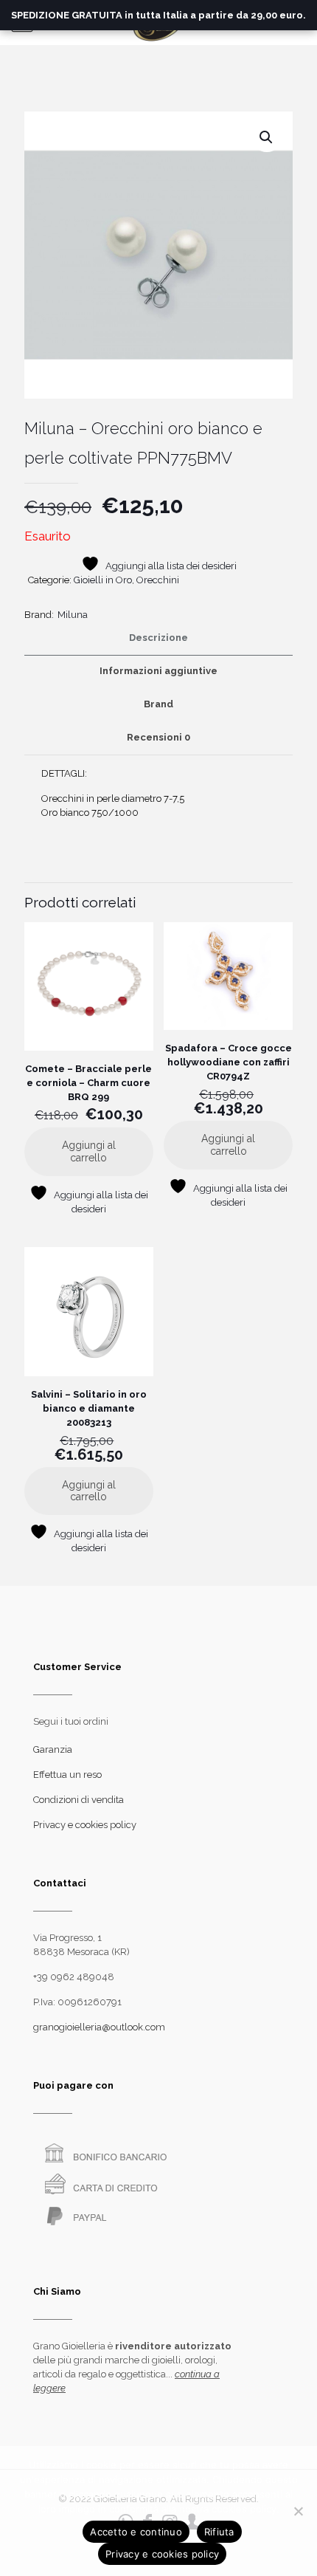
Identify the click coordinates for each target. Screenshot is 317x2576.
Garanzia (53, 1749)
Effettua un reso (67, 1775)
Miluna (73, 615)
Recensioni (158, 737)
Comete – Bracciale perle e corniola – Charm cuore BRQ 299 (88, 1083)
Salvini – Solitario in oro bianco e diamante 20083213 (89, 1408)
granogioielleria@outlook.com (99, 2027)
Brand (158, 704)
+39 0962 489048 (74, 1977)
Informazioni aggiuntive (158, 671)
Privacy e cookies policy (85, 1825)
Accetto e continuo (136, 2532)
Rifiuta (219, 2532)
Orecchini (158, 580)
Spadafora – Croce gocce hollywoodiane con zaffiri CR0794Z (229, 1062)
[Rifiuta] (299, 2511)
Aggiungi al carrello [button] (89, 1151)
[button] (267, 137)
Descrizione (158, 638)
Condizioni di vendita (79, 1800)
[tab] (158, 638)
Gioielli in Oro (103, 580)
